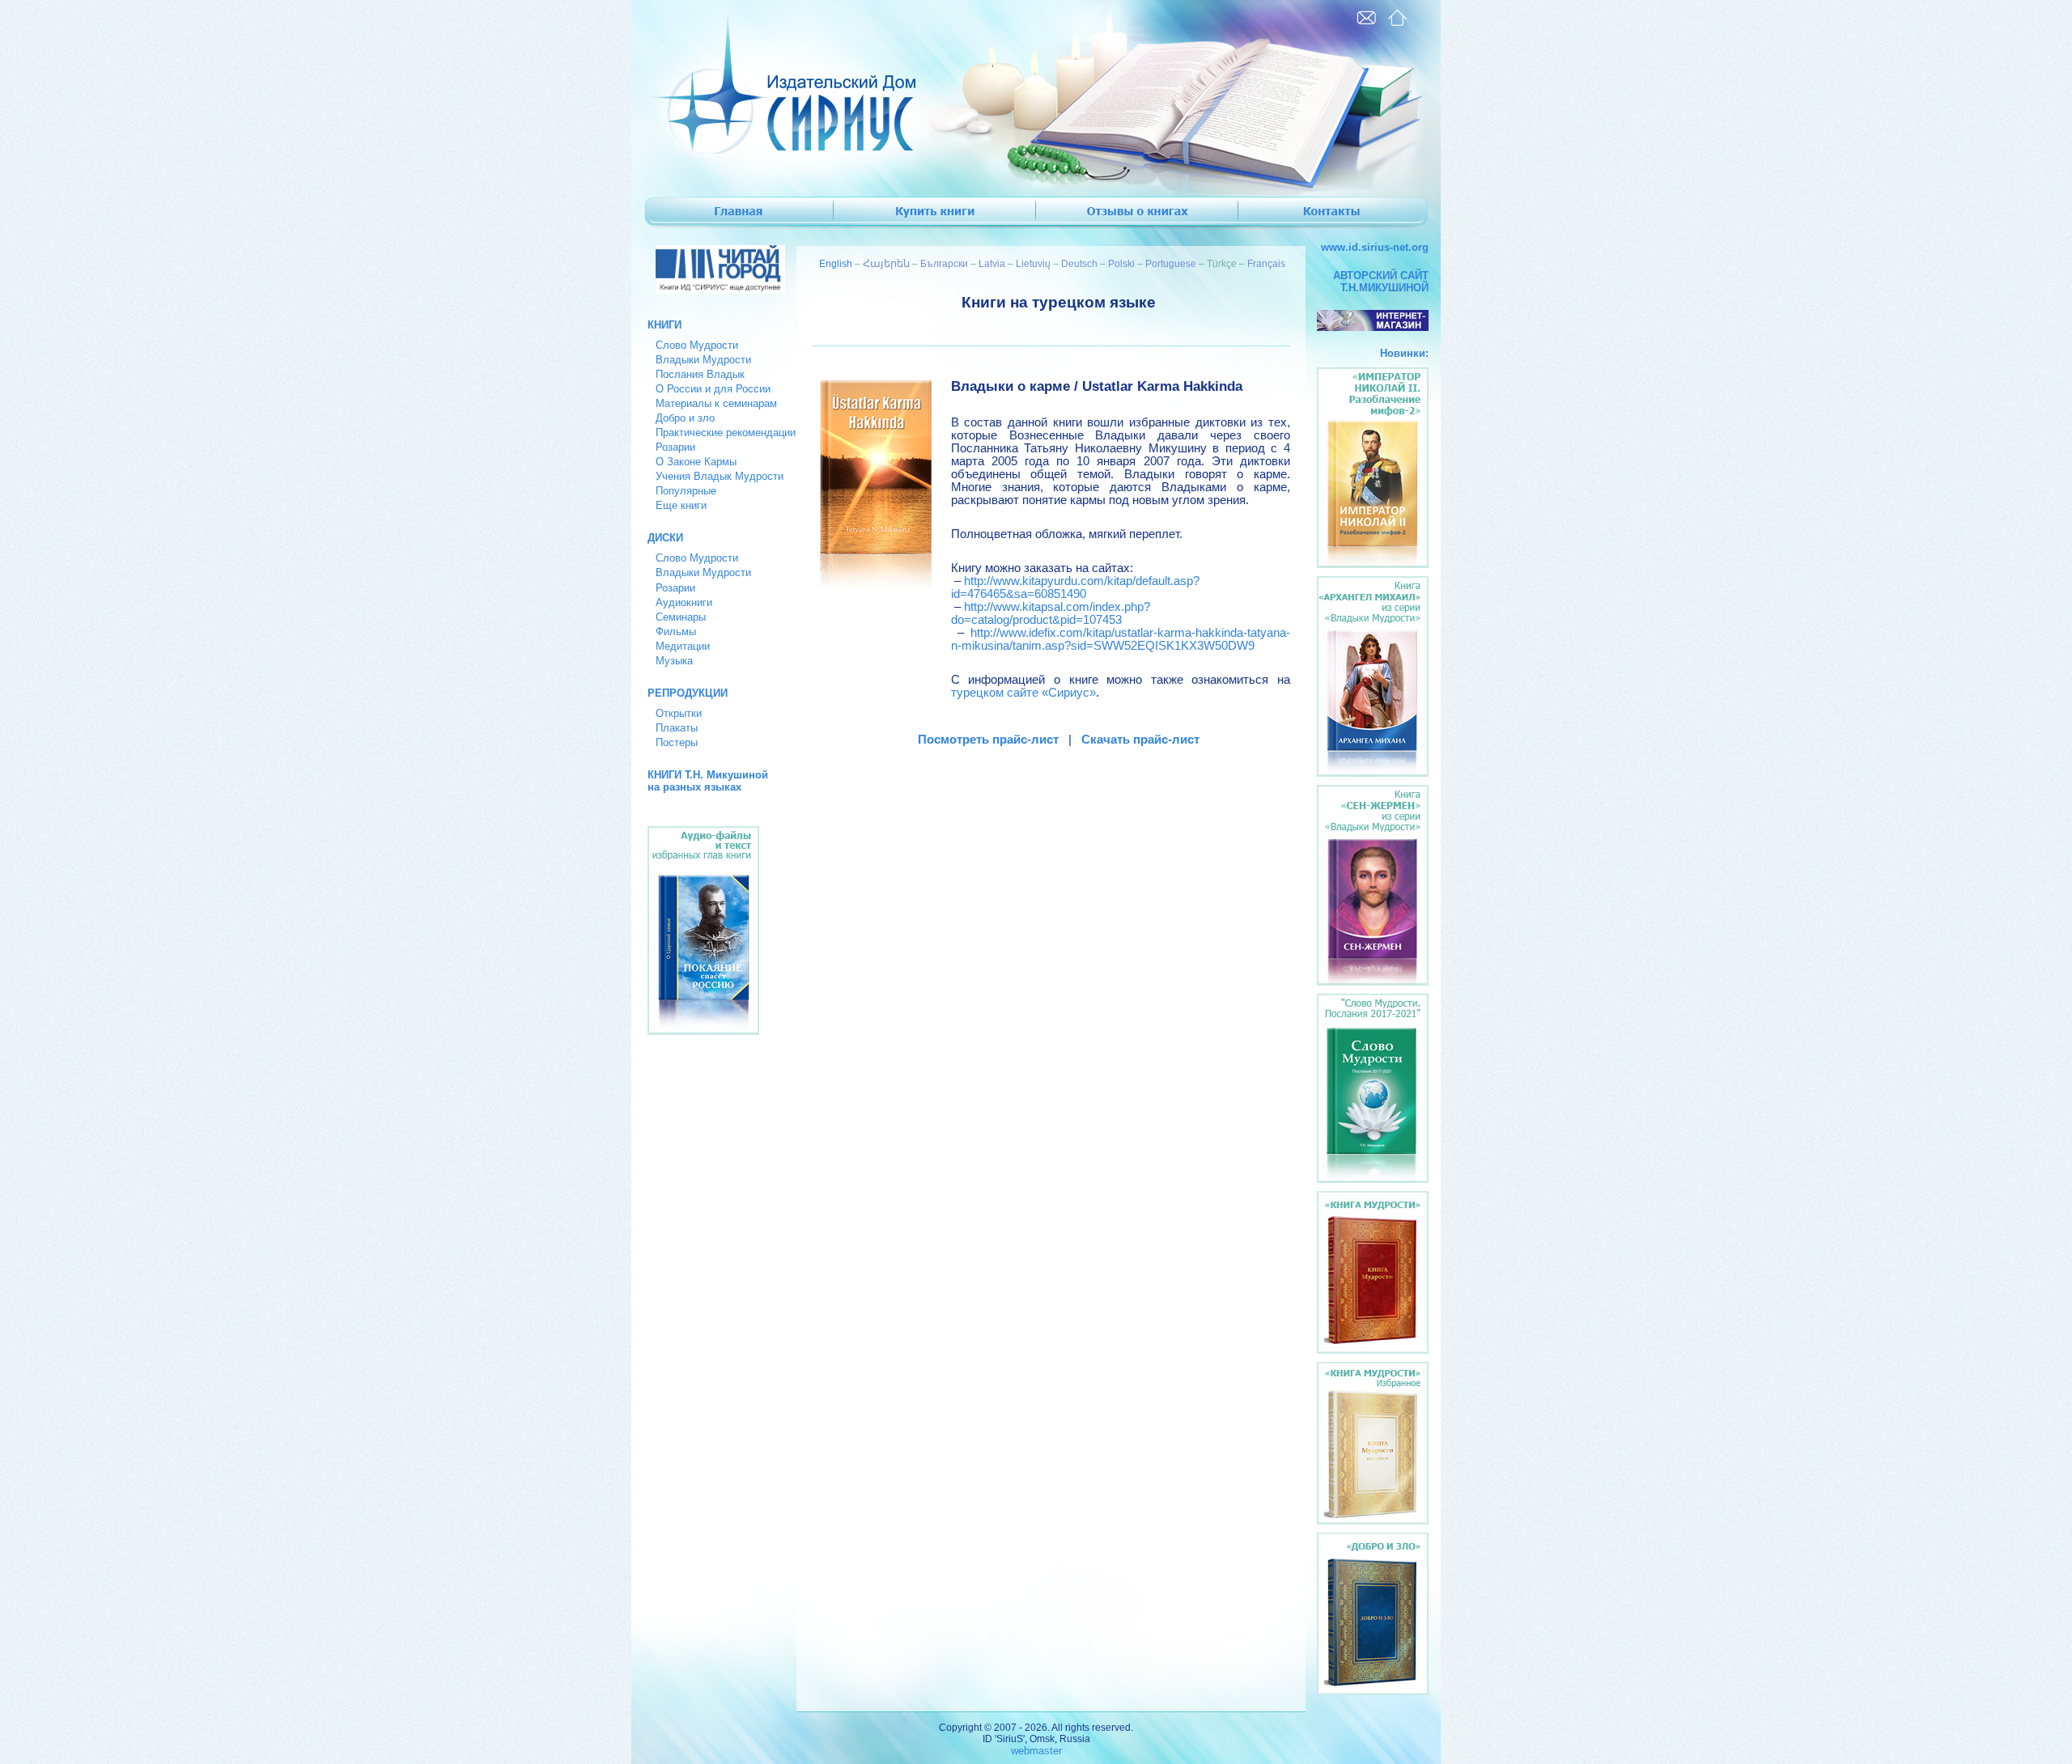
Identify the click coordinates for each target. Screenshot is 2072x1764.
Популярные (686, 491)
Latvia (992, 264)
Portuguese (1171, 264)
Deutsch (1079, 264)
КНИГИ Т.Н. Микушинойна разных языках (708, 781)
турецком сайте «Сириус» (1023, 693)
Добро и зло (685, 418)
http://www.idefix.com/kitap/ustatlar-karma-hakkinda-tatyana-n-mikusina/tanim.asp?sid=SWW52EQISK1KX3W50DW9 (1121, 639)
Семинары (681, 617)
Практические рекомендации (726, 433)
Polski (1121, 264)
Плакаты (677, 728)
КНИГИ (664, 325)
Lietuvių (1033, 264)
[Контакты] (1340, 214)
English (836, 264)
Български (944, 264)
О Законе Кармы (696, 462)
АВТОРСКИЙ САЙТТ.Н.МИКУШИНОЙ (1381, 282)
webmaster (1036, 1751)
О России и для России (713, 389)
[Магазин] (935, 214)
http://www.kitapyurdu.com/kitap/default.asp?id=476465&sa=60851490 (1075, 587)
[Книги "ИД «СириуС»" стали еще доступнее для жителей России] (714, 290)
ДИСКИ (665, 538)
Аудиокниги (684, 602)
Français (1266, 264)
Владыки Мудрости (703, 360)
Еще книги (681, 505)
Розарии (675, 447)
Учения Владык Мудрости (720, 476)
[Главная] (732, 214)
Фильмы (676, 632)
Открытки (679, 713)
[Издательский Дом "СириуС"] (774, 150)
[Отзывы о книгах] (1137, 214)
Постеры (677, 742)
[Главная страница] (1397, 18)
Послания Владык (700, 374)
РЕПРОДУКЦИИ (688, 693)
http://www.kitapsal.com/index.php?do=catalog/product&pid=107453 (1051, 613)
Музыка (674, 661)
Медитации (683, 646)
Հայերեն (886, 263)
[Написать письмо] (1366, 18)
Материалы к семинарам (716, 403)
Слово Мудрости (697, 345)
